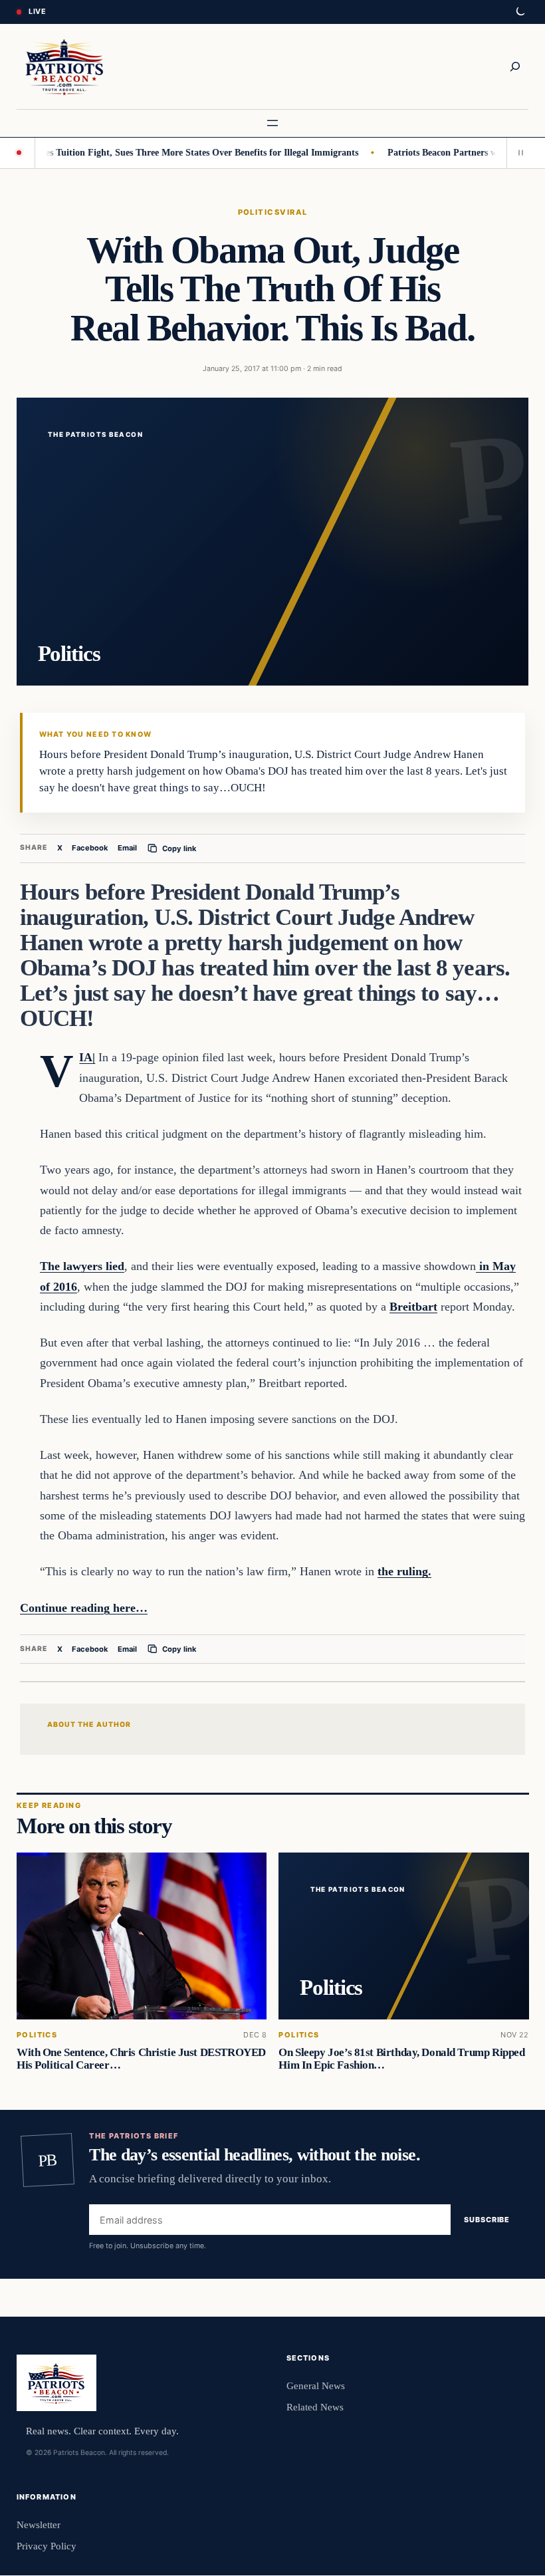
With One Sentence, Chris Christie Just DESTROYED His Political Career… (141, 2059)
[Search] (515, 66)
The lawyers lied (82, 1266)
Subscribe (487, 2220)
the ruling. (404, 1571)
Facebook (90, 848)
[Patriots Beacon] (64, 66)
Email (127, 848)
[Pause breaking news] (518, 153)
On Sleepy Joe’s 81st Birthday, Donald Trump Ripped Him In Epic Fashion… (401, 2059)
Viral (293, 212)
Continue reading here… (84, 1608)
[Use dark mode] (520, 12)
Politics (259, 212)
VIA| (87, 1057)
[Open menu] (272, 123)
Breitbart (413, 1307)
